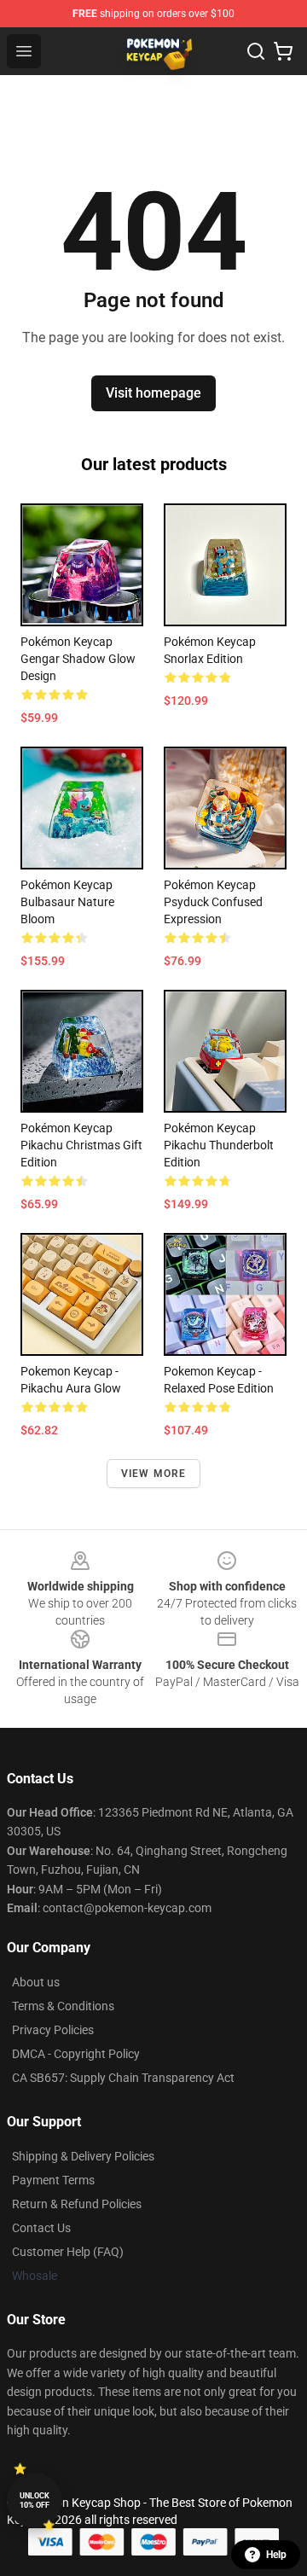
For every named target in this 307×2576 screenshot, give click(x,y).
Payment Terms (53, 2180)
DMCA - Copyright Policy (76, 2054)
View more (154, 1474)
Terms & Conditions (63, 2006)
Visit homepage (153, 393)
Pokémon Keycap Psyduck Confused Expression (213, 902)
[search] (256, 51)
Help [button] (276, 2555)
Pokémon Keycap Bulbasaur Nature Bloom (67, 902)
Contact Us (41, 2228)
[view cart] (283, 51)
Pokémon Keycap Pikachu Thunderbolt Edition (219, 1145)
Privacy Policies (53, 2030)
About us (36, 1982)
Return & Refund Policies (77, 2204)
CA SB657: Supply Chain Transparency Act (123, 2078)
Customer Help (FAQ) (68, 2252)
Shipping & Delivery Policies (83, 2156)
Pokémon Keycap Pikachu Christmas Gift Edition (81, 1145)
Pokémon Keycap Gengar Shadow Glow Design (78, 659)
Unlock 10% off (35, 2500)
